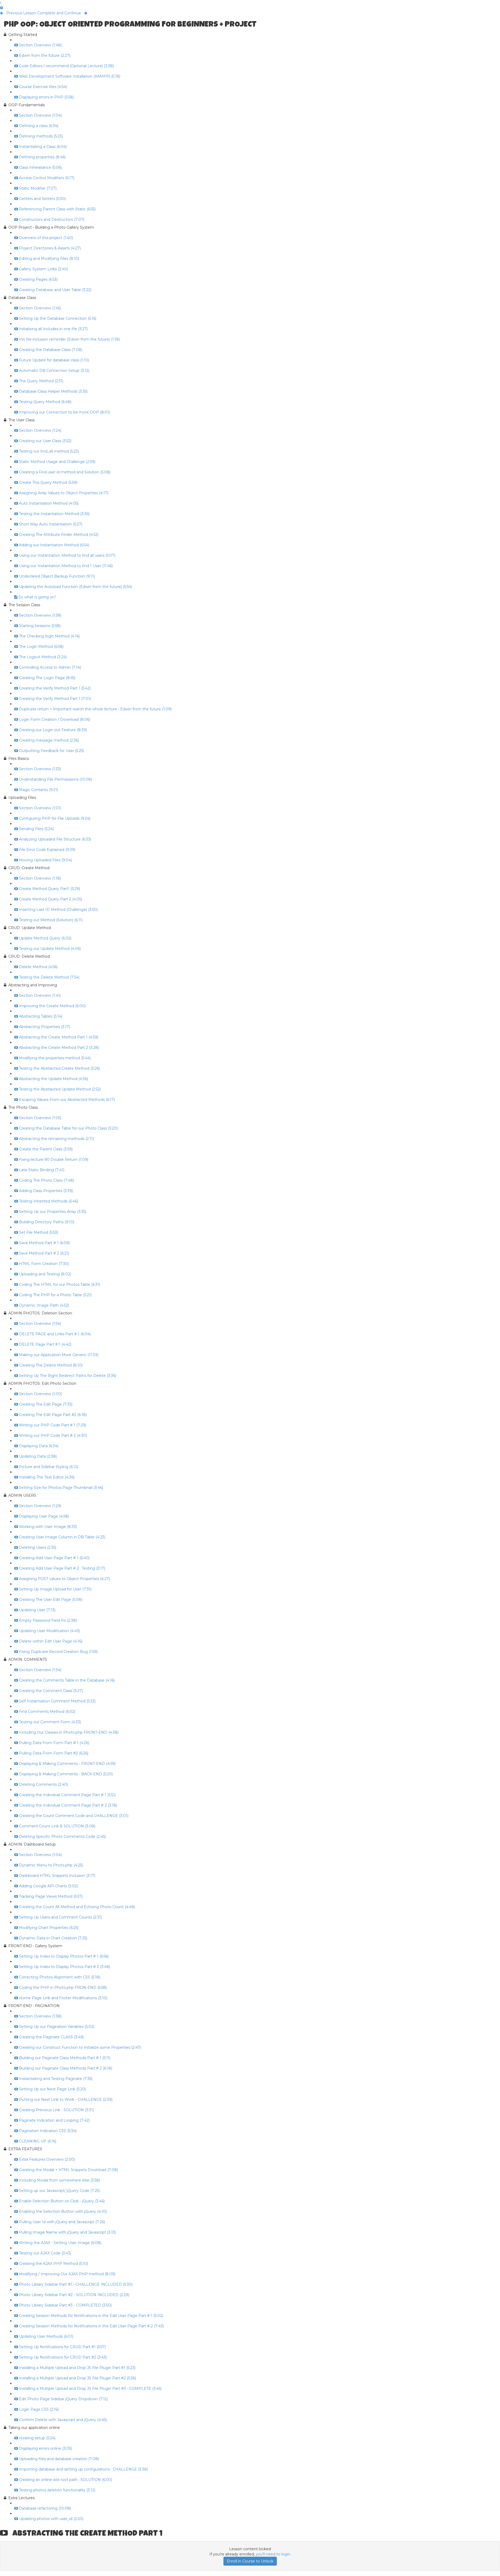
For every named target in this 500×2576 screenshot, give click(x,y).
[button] (1, 3)
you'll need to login (273, 2554)
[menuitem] (2, 8)
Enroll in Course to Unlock (250, 2561)
